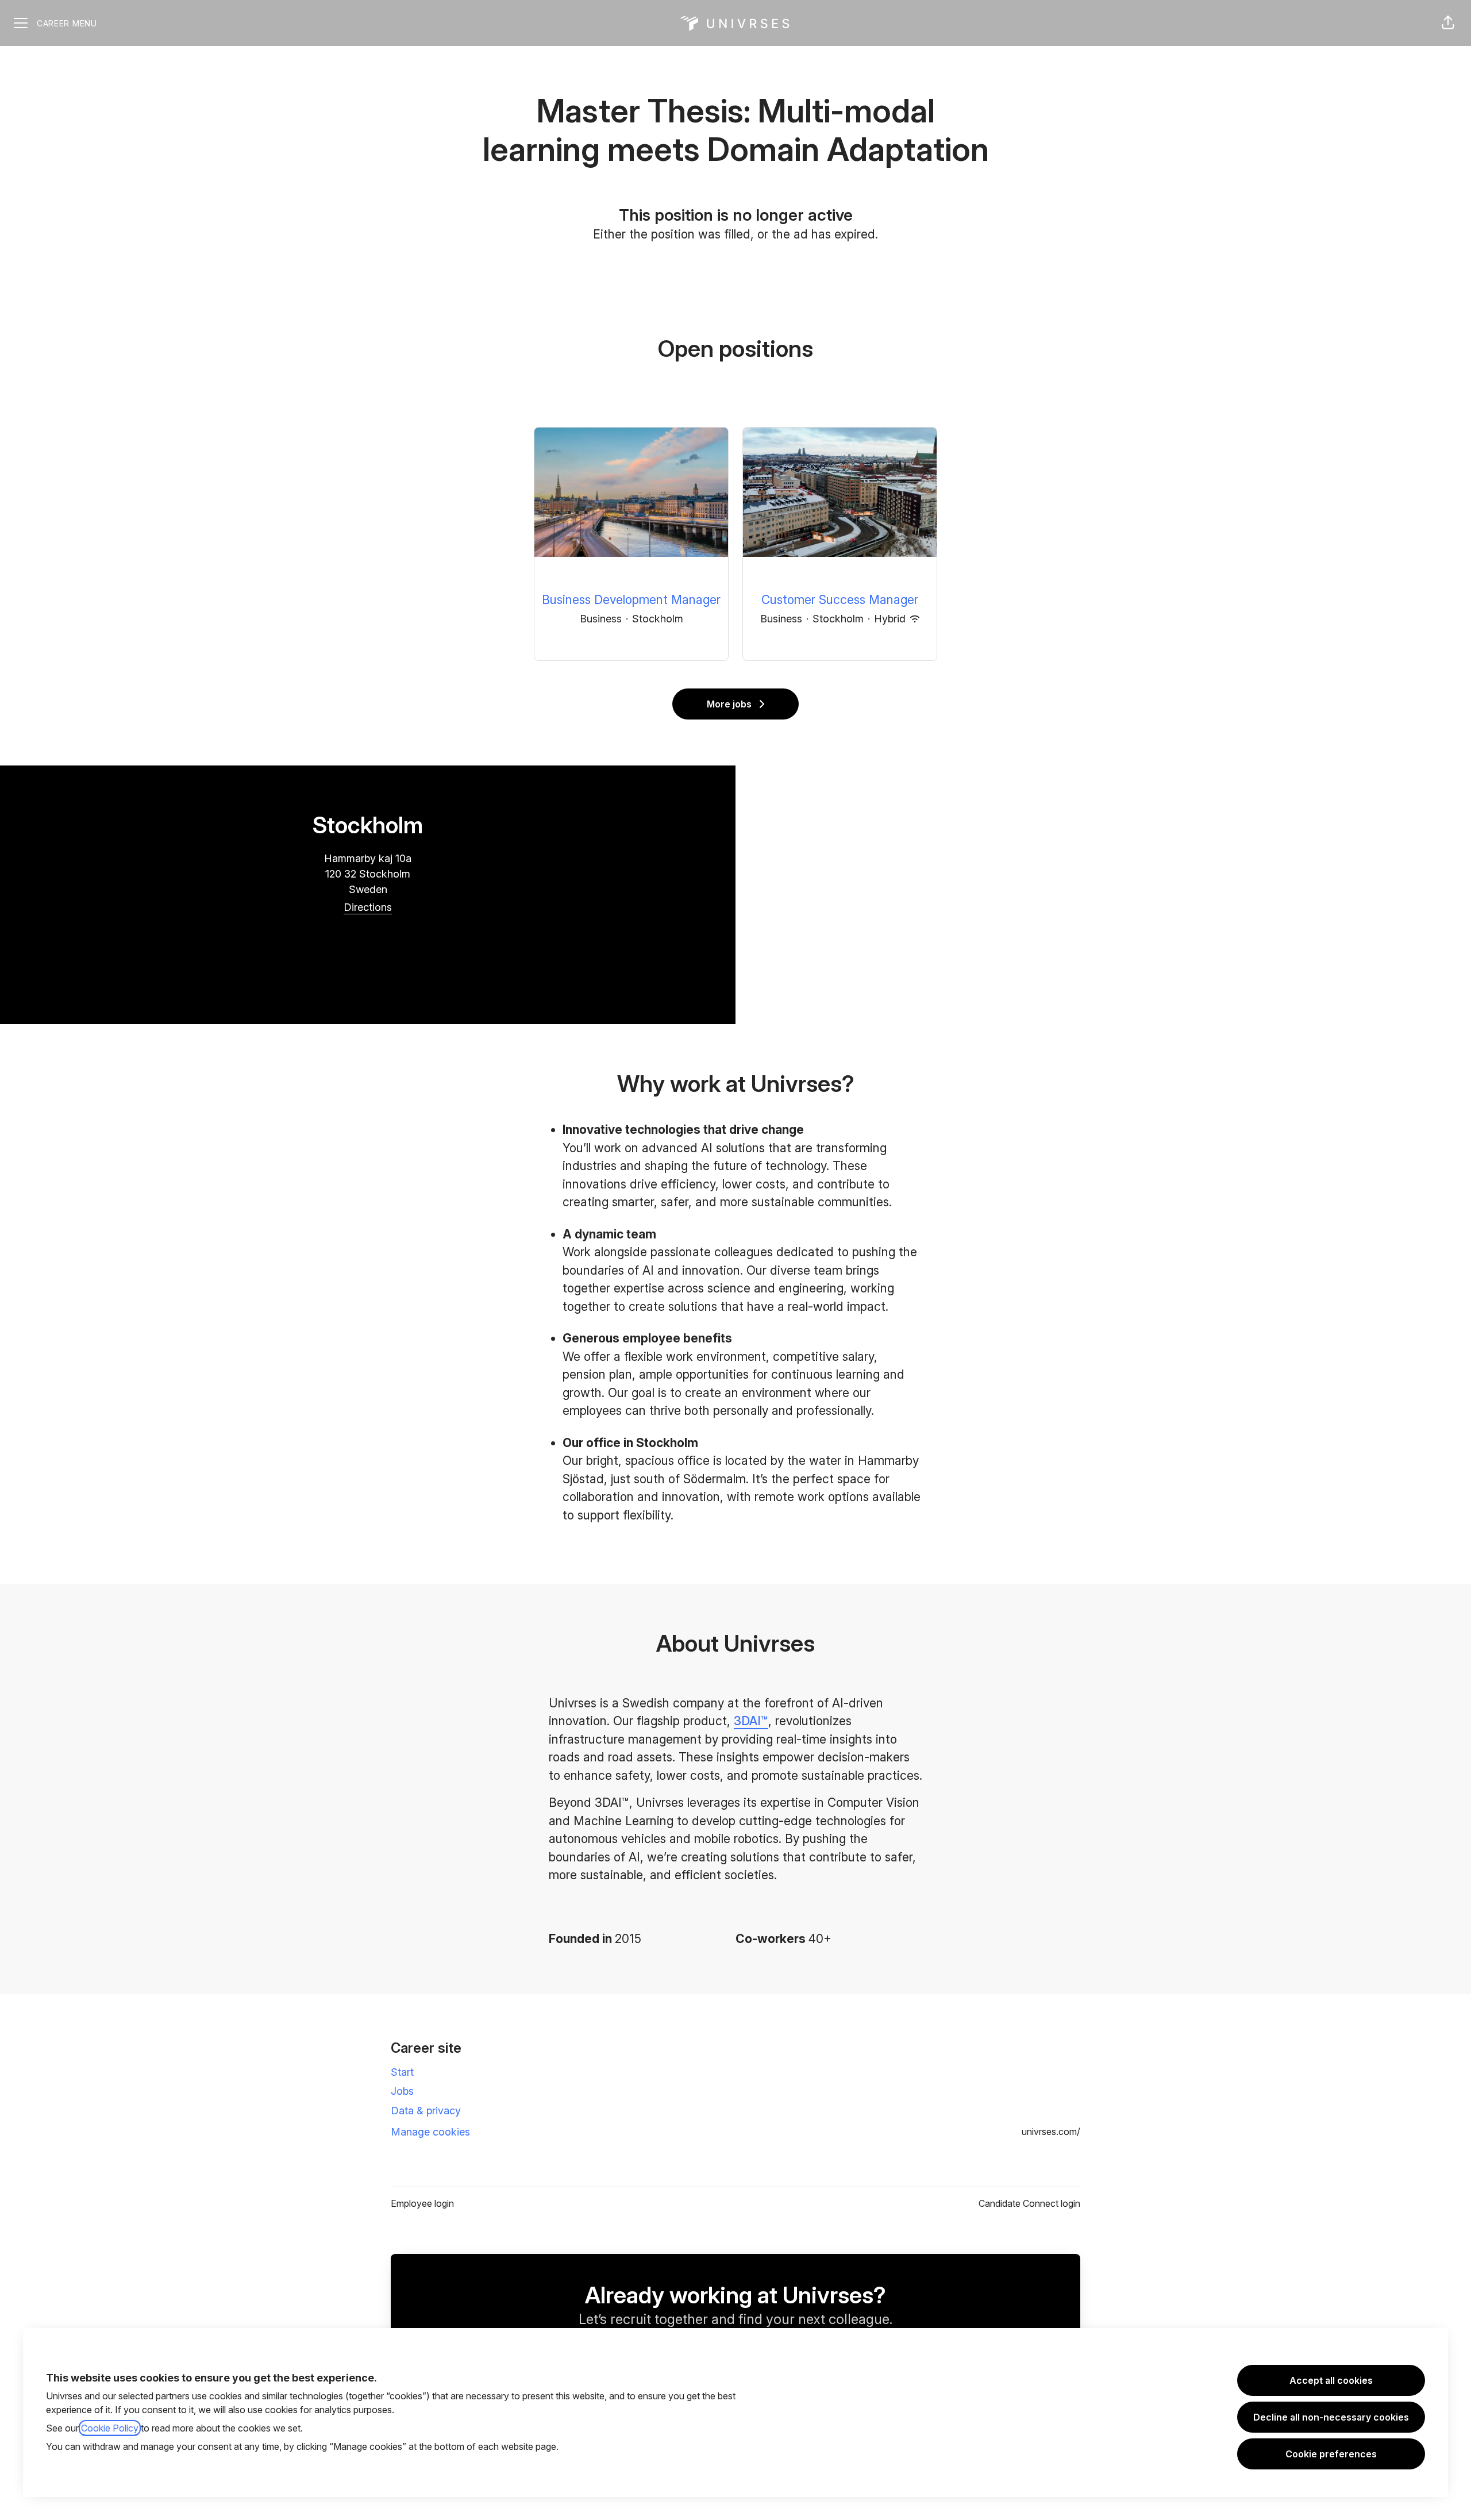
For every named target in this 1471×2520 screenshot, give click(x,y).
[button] (1448, 23)
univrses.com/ (1051, 2132)
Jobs (402, 2091)
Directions (368, 907)
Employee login (422, 2203)
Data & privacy (426, 2111)
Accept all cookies (1331, 2380)
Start (402, 2072)
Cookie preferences (1331, 2454)
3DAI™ (751, 1721)
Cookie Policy (110, 2428)
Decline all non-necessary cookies (1331, 2417)
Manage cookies (430, 2132)
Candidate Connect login (1029, 2203)
